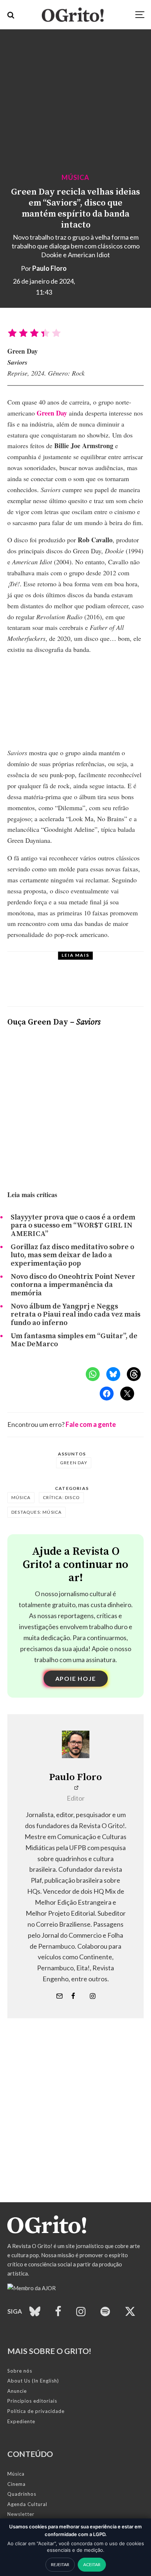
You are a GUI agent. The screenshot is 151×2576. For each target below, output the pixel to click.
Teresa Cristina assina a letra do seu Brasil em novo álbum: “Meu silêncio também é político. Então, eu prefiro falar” (95, 986)
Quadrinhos (22, 2494)
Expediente (21, 2421)
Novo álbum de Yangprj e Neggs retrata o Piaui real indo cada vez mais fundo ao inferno (75, 1315)
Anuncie (17, 2391)
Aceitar (92, 2564)
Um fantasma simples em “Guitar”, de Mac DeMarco (74, 1341)
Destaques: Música (36, 1512)
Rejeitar (60, 2564)
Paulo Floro (49, 268)
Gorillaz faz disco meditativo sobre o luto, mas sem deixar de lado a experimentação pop (72, 1256)
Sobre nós (20, 2371)
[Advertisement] (75, 2127)
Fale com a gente (91, 1424)
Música (75, 177)
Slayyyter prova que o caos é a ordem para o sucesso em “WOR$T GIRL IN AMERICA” (73, 1226)
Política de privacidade (36, 2411)
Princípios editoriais (32, 2401)
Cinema (16, 2484)
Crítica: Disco (61, 1497)
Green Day (52, 413)
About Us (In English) (33, 2381)
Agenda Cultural (27, 2504)
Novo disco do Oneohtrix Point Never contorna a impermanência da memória (73, 1285)
